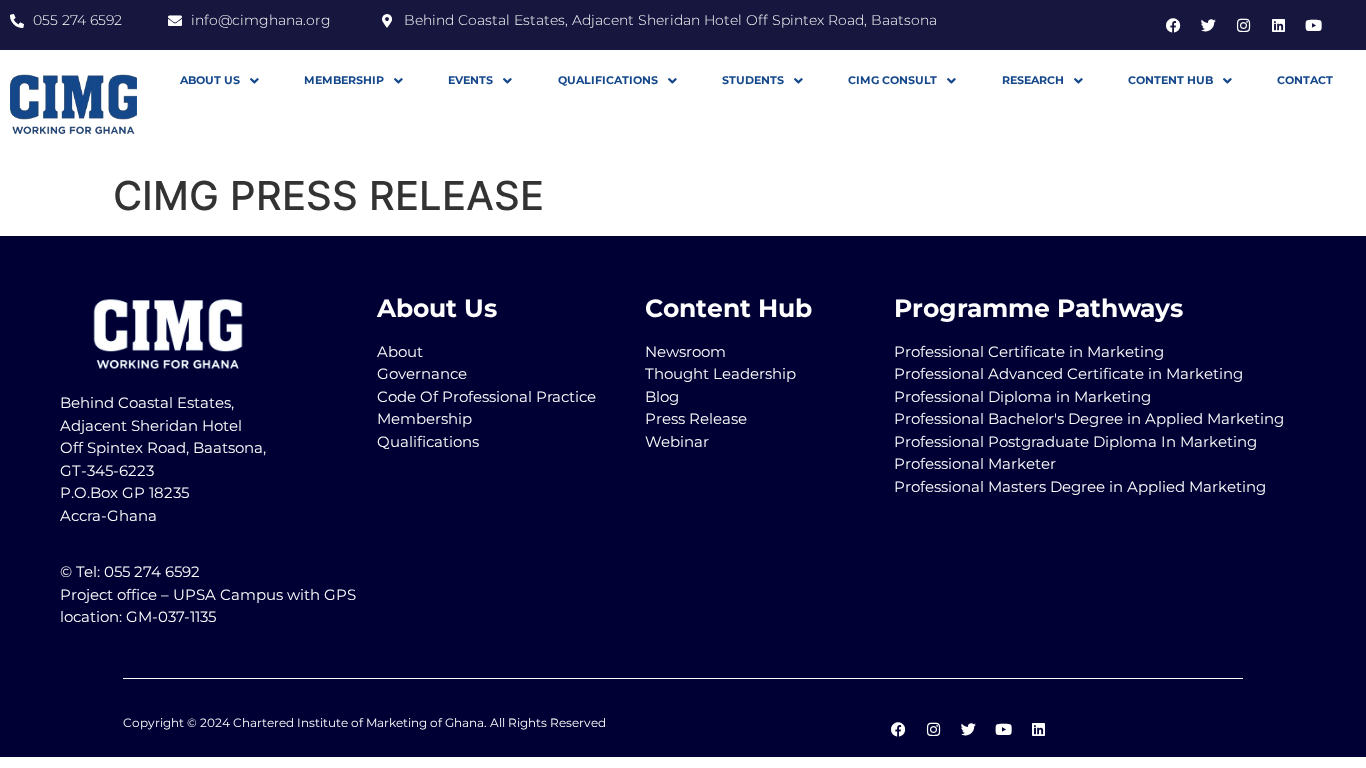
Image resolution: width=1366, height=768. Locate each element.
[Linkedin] (1279, 25)
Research (1033, 80)
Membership (344, 80)
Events (470, 80)
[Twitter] (1209, 25)
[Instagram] (1244, 25)
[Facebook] (1174, 25)
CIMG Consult (892, 80)
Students (753, 80)
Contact (1305, 80)
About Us (210, 80)
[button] (219, 80)
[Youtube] (1314, 25)
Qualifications (608, 80)
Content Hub (1170, 80)
